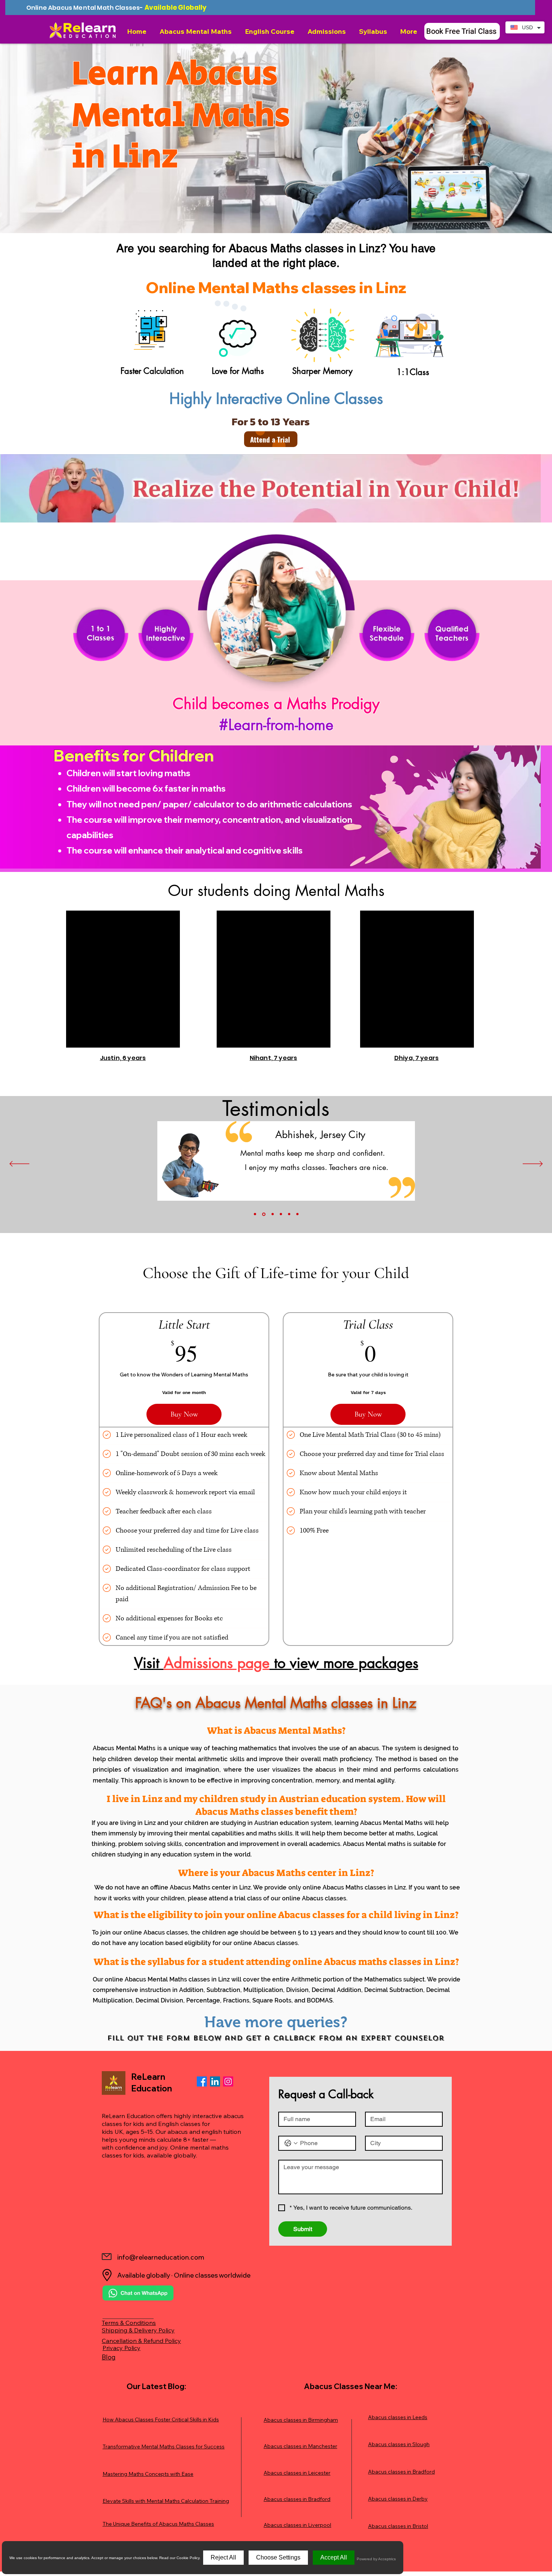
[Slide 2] (263, 1214)
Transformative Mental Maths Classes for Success (164, 2447)
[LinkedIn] (215, 2081)
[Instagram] (228, 2081)
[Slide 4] (281, 1214)
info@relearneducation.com (161, 2257)
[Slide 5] (289, 1214)
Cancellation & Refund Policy (141, 2341)
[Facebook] (202, 2081)
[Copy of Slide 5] (297, 1214)
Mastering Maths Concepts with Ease (148, 2474)
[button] (197, 31)
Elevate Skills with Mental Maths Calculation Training (166, 2501)
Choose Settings (278, 2557)
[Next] (533, 1164)
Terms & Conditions (129, 2323)
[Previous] (19, 1164)
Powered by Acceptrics (376, 2559)
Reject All (223, 2557)
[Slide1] (255, 1214)
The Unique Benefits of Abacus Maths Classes (158, 2524)
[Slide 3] (272, 1214)
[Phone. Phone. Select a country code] (291, 2143)
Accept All (334, 2557)
